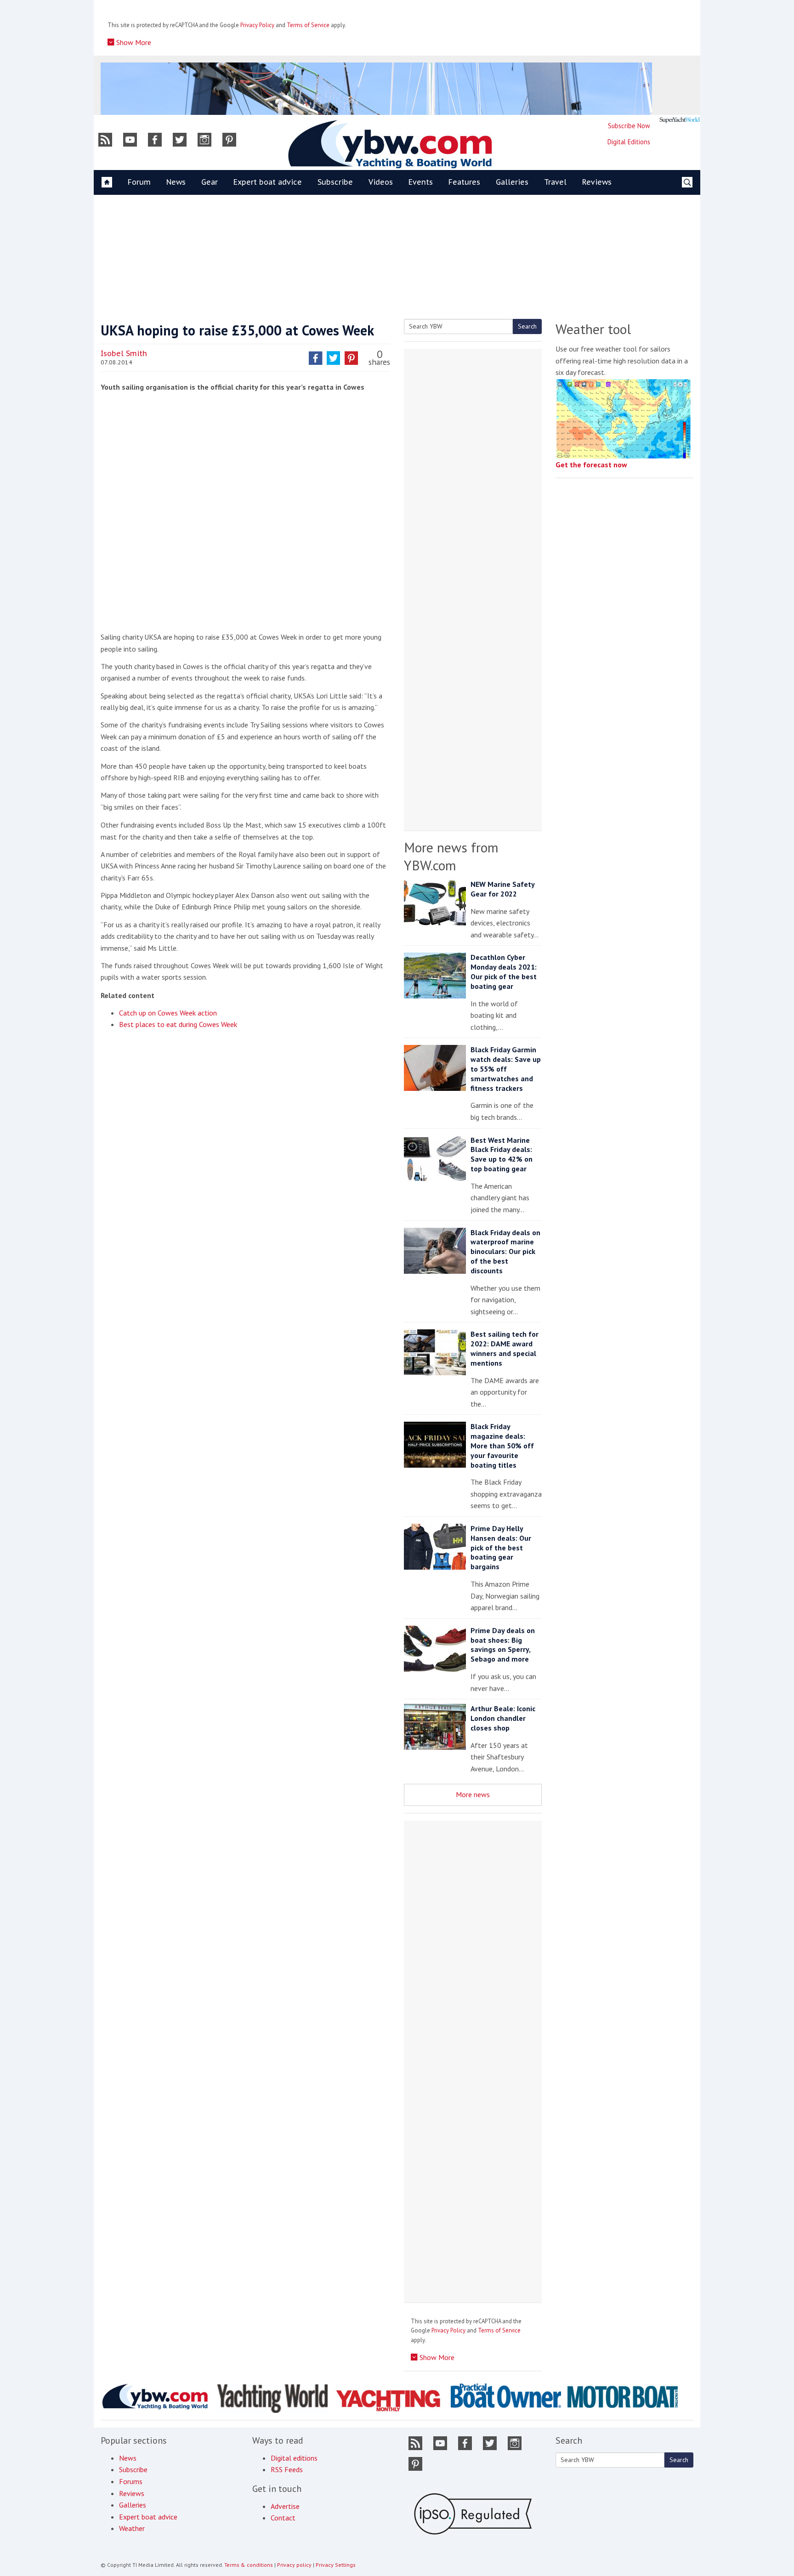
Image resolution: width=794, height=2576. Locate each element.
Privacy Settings (336, 2565)
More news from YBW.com (451, 856)
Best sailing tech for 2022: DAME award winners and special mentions (505, 1348)
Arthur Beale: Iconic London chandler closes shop (503, 1718)
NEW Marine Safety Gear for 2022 (502, 889)
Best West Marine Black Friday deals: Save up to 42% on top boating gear (502, 1154)
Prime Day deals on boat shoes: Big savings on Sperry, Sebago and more (503, 1645)
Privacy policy (294, 2565)
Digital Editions (629, 142)
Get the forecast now (591, 465)
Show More (133, 42)
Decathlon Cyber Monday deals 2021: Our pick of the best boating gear (504, 971)
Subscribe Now (629, 126)
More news (473, 1794)
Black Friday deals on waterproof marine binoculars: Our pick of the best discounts (505, 1251)
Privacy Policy (257, 25)
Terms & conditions (249, 2565)
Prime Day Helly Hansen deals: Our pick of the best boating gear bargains (501, 1547)
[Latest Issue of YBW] (680, 120)
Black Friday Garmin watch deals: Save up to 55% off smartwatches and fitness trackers (506, 1069)
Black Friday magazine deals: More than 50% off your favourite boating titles (502, 1445)
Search (527, 326)
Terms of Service (308, 25)
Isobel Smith (124, 353)
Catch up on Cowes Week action (168, 1013)
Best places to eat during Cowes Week (178, 1024)
